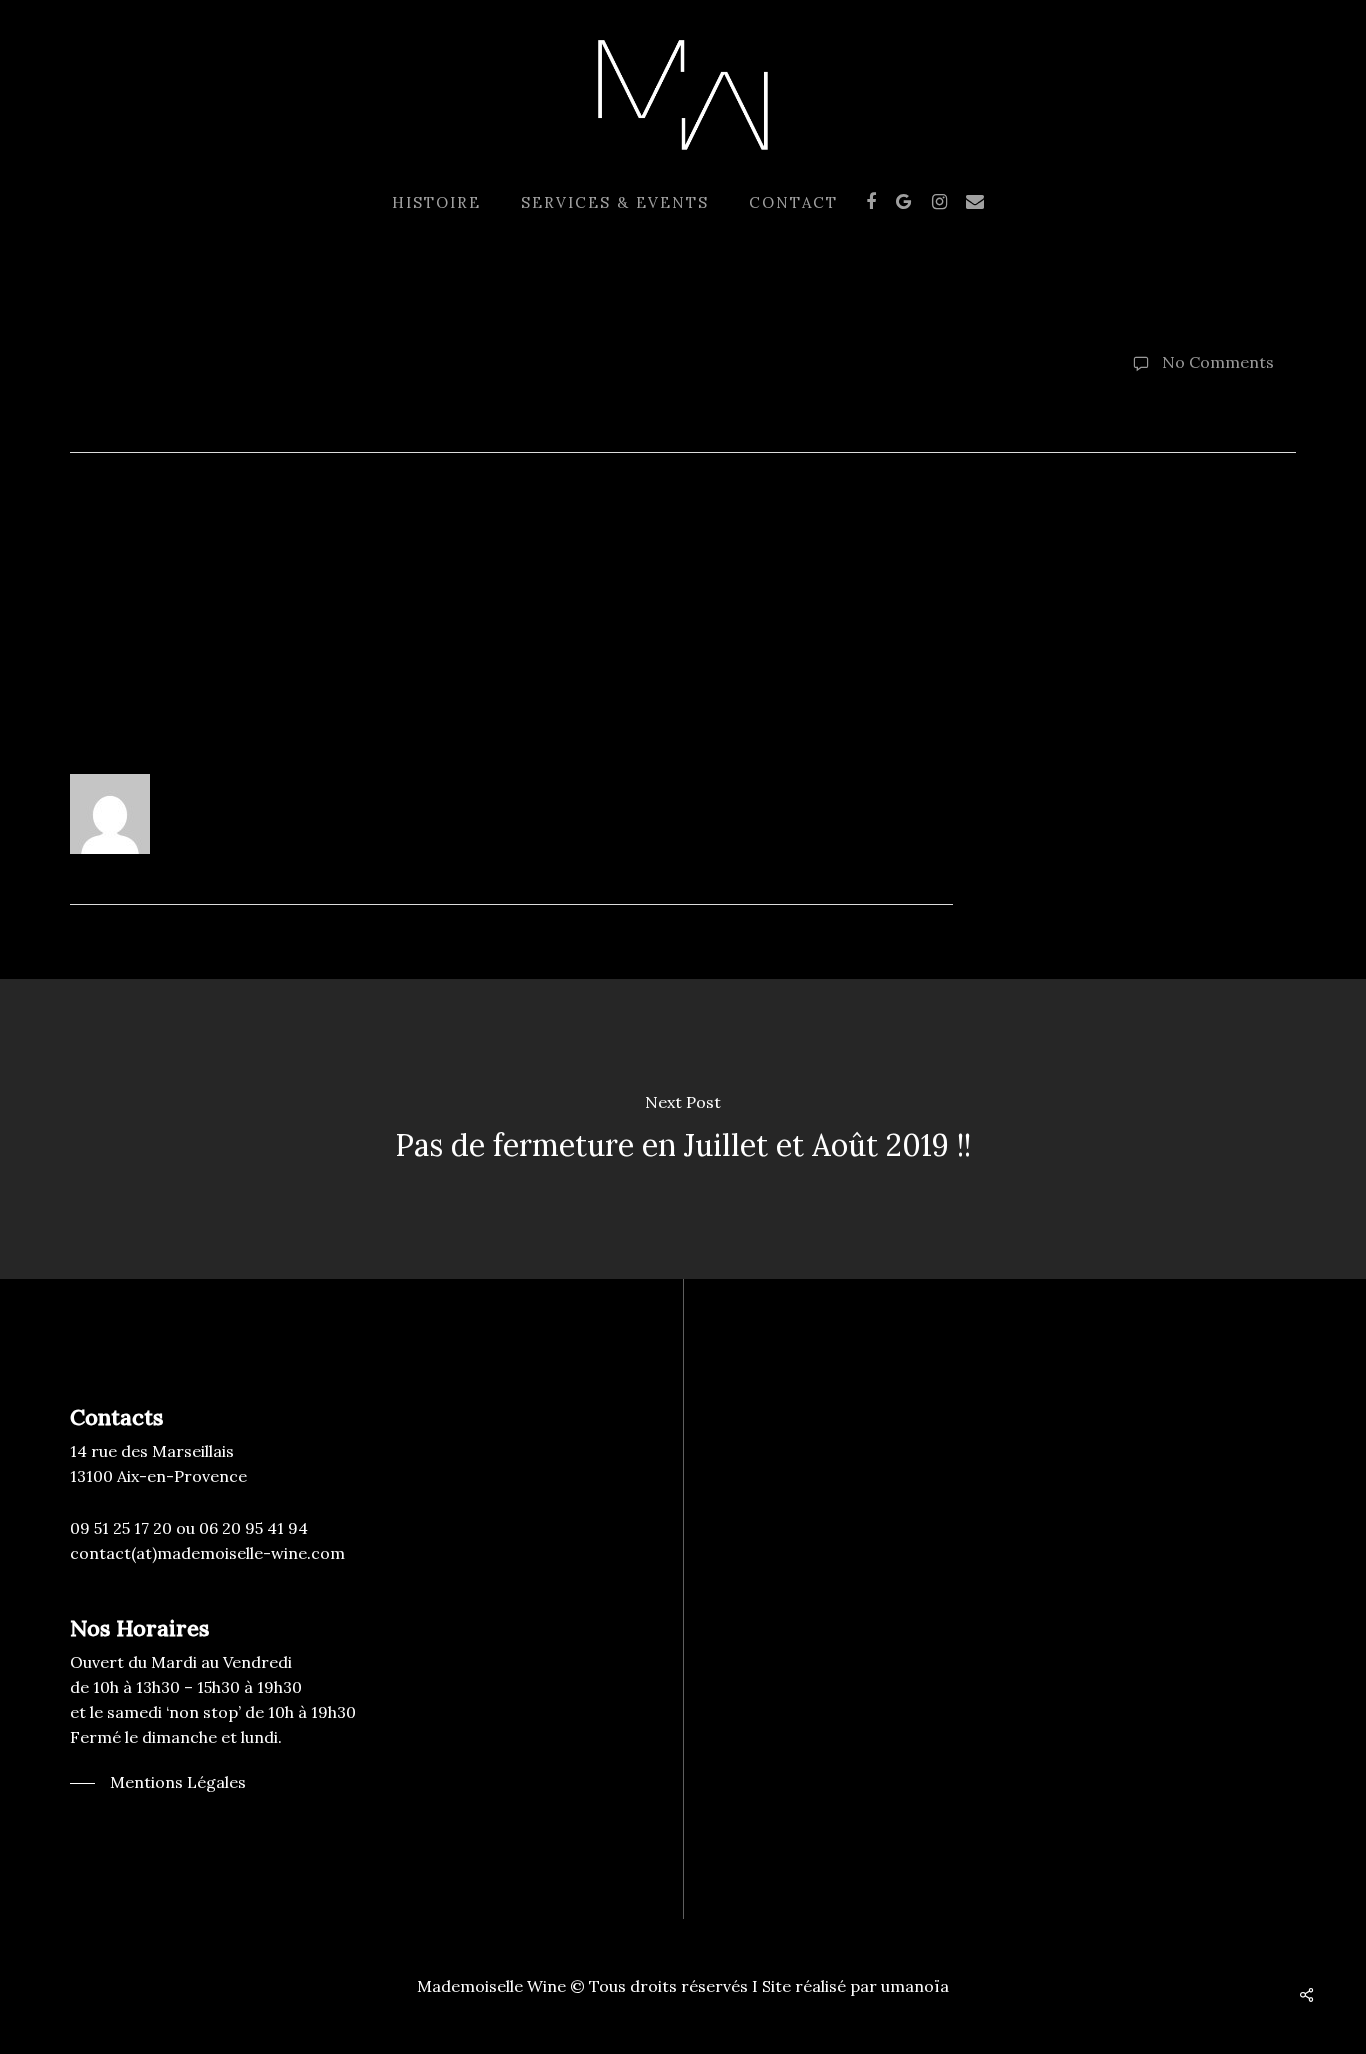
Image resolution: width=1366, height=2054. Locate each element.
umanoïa (915, 1986)
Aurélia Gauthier (154, 390)
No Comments (1216, 362)
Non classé (437, 390)
